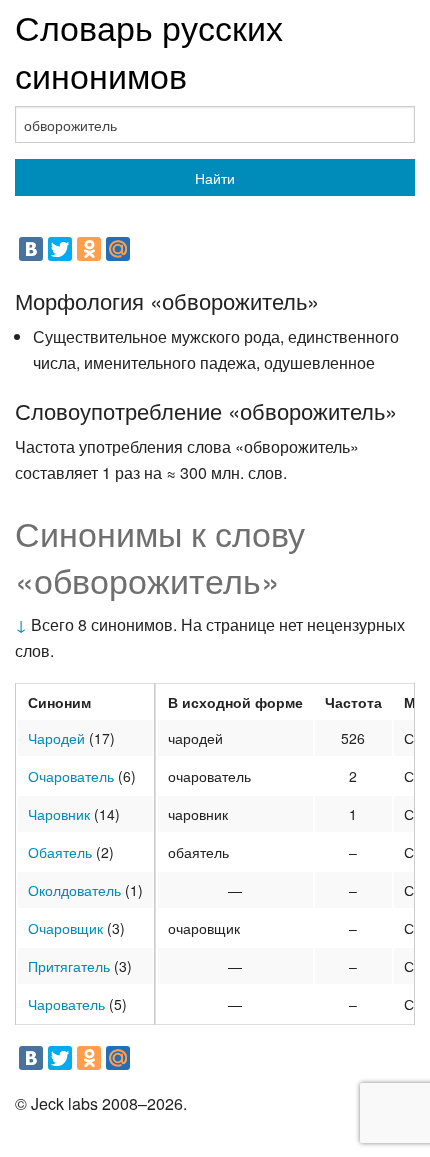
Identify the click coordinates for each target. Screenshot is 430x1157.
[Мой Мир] (118, 249)
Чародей (56, 738)
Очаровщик (65, 928)
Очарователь (71, 776)
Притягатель (69, 966)
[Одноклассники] (89, 249)
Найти (215, 178)
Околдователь (74, 890)
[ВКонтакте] (31, 249)
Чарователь (66, 1004)
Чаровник (59, 814)
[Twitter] (60, 249)
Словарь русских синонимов (149, 50)
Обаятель (60, 852)
